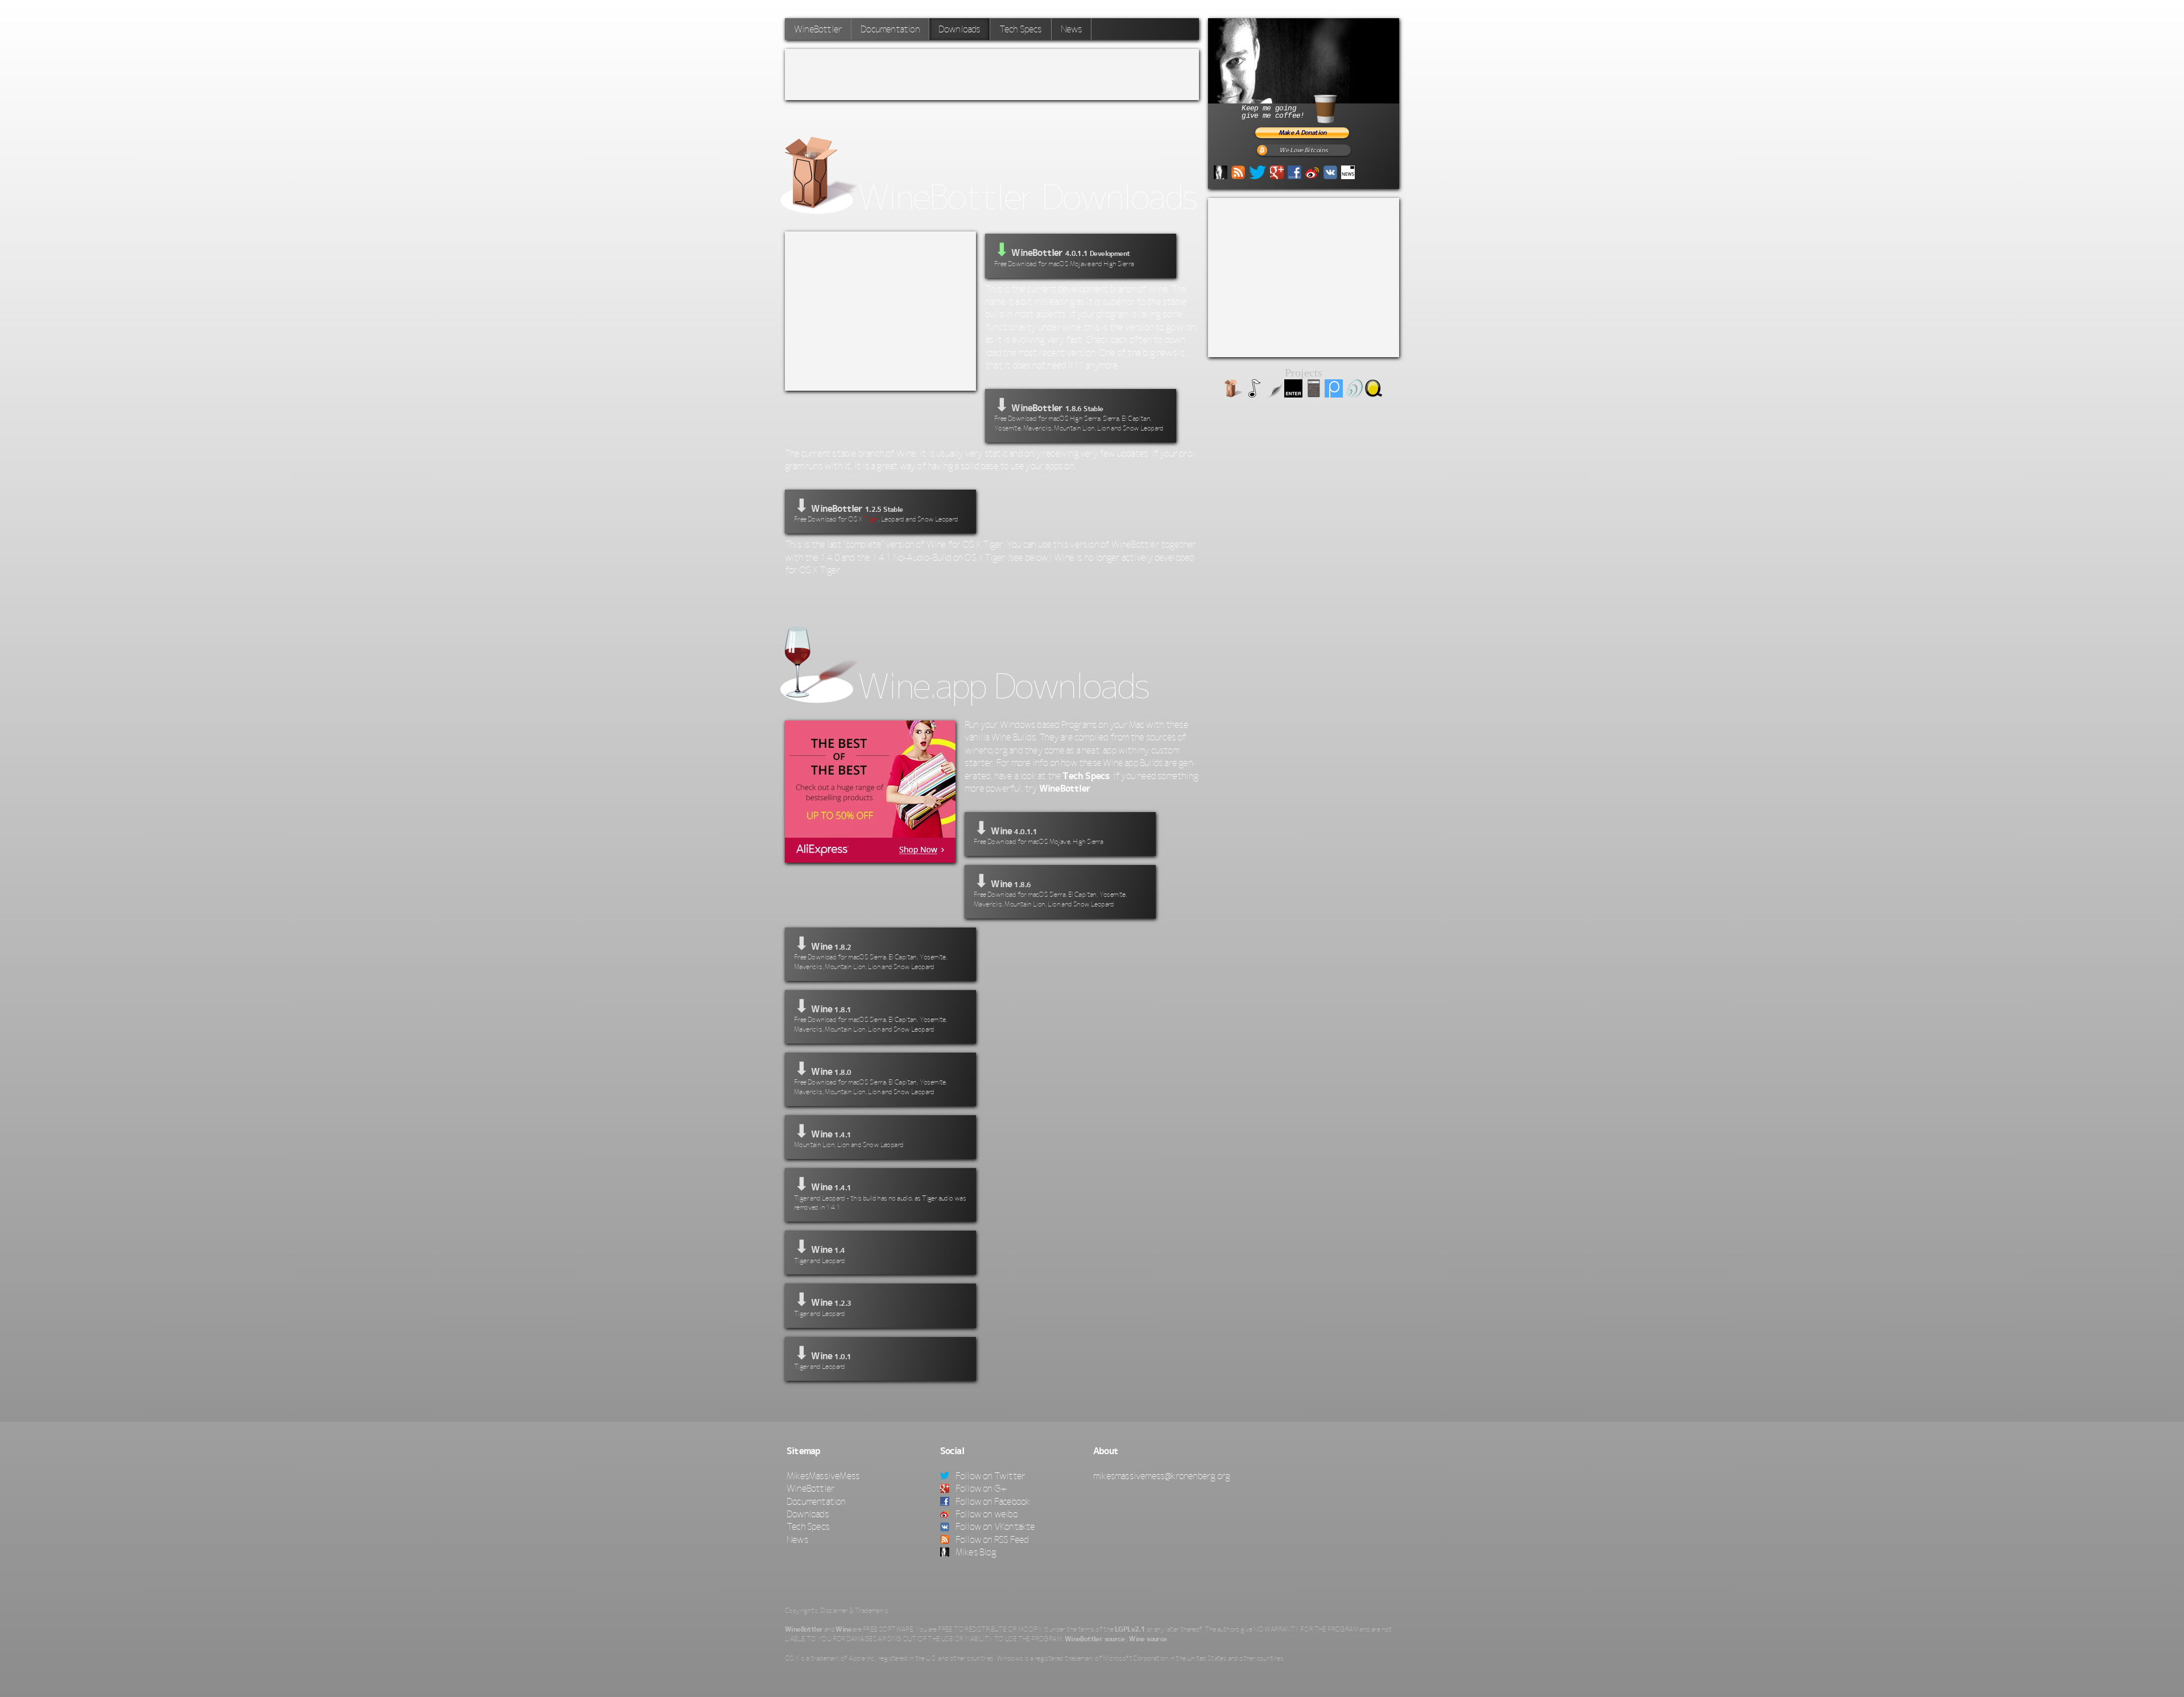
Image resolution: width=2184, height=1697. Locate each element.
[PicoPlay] (1254, 394)
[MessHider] (1273, 394)
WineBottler (818, 29)
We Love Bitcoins (1303, 150)
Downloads (808, 1514)
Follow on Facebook (992, 1501)
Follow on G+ (981, 1488)
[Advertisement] (992, 74)
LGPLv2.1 (1130, 1629)
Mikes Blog (975, 1552)
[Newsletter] (1348, 171)
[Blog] (1221, 171)
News (1072, 29)
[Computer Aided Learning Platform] (1334, 394)
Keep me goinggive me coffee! (1273, 112)
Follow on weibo (986, 1514)
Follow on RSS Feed (991, 1539)
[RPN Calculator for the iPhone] (1293, 394)
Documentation (890, 29)
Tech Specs (1021, 29)
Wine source (1148, 1639)
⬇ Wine (1038, 832)
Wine (843, 1629)
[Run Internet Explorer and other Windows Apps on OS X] (1234, 394)
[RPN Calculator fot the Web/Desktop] (1314, 394)
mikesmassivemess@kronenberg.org (1161, 1476)
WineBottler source (1095, 1639)
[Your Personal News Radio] (1354, 394)
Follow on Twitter (990, 1476)
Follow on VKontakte (994, 1526)
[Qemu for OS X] (1374, 394)
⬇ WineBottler (1079, 413)
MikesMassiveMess (823, 1476)
